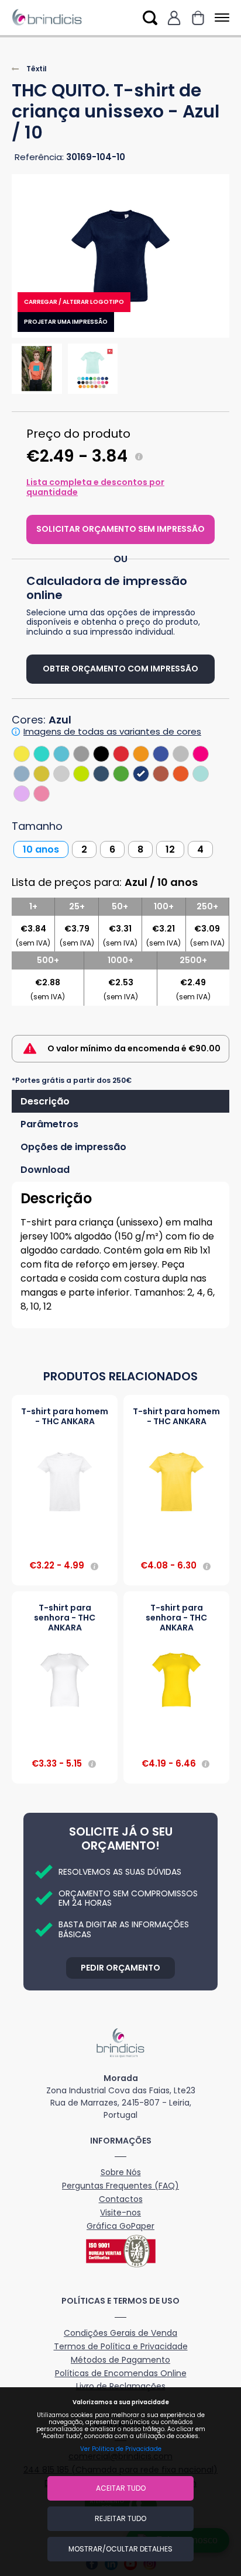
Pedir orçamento (120, 1968)
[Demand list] (198, 18)
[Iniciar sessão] (174, 18)
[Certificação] (120, 2251)
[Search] (150, 18)
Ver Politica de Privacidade (121, 2449)
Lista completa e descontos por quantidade (95, 487)
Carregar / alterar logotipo (74, 302)
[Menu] (220, 18)
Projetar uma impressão (66, 322)
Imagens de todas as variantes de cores (112, 732)
